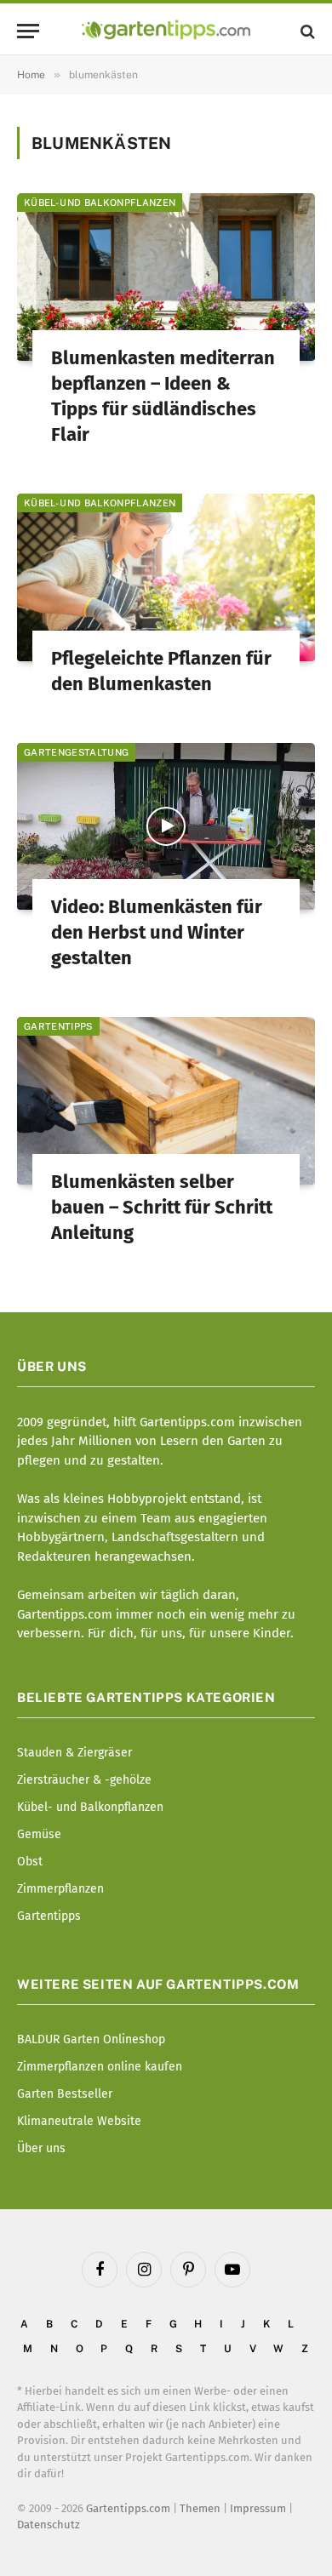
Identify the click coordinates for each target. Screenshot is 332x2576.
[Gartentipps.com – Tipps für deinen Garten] (166, 31)
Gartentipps (58, 1026)
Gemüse (39, 1834)
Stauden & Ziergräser (74, 1753)
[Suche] (306, 31)
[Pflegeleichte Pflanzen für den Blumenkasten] (166, 577)
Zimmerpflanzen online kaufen (100, 2067)
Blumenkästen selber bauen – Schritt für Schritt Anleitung (162, 1207)
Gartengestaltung (76, 752)
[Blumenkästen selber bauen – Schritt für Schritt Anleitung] (166, 1101)
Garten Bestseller (65, 2094)
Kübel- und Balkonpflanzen (100, 203)
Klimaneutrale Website (79, 2121)
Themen (200, 2508)
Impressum (258, 2508)
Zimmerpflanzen (60, 1889)
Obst (30, 1862)
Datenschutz (49, 2525)
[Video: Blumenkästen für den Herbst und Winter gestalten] (166, 827)
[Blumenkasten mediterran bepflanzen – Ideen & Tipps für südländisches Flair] (166, 277)
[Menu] (28, 31)
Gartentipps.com (128, 2508)
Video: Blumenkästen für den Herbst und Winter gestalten (157, 932)
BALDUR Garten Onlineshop (91, 2039)
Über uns (41, 2148)
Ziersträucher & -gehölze (84, 1780)
